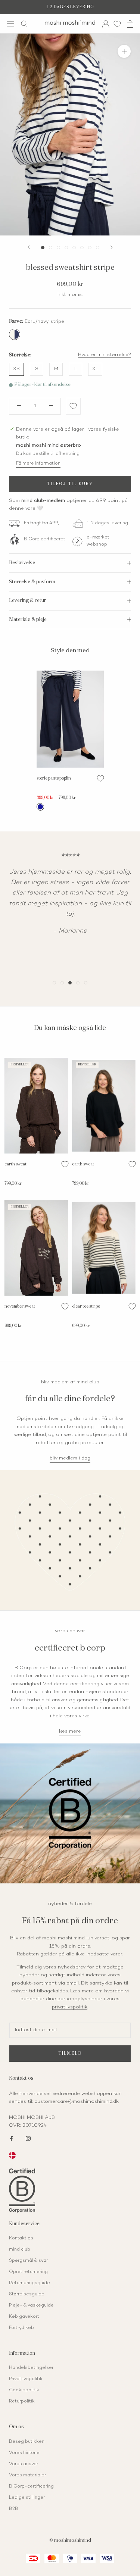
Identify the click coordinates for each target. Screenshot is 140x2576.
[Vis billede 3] (58, 248)
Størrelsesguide (27, 2294)
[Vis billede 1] (43, 248)
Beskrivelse (22, 563)
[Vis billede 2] (51, 248)
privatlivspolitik (70, 2007)
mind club (20, 2250)
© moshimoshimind (70, 2541)
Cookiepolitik (24, 2390)
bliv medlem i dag (70, 1458)
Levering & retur (28, 601)
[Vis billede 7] (90, 248)
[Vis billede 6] (82, 248)
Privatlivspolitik (26, 2379)
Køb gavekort (24, 2317)
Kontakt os (21, 2238)
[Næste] (112, 247)
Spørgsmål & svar (28, 2261)
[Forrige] (29, 247)
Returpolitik (22, 2402)
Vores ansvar (24, 2464)
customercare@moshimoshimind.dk (77, 2102)
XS (16, 369)
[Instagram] (28, 2138)
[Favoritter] (117, 24)
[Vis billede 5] (74, 248)
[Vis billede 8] (98, 248)
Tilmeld (70, 2053)
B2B (14, 2509)
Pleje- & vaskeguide (31, 2306)
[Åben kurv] (130, 24)
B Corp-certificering (31, 2487)
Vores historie (24, 2453)
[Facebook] (11, 2138)
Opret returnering (28, 2272)
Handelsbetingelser (31, 2368)
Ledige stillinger (27, 2498)
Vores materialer (27, 2475)
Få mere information (38, 464)
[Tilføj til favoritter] (73, 406)
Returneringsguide (29, 2283)
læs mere (70, 1732)
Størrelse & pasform (32, 582)
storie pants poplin (54, 778)
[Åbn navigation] (10, 24)
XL (95, 369)
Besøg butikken (27, 2442)
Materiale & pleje (28, 620)
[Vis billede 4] (66, 248)
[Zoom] (124, 51)
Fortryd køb (21, 2328)
